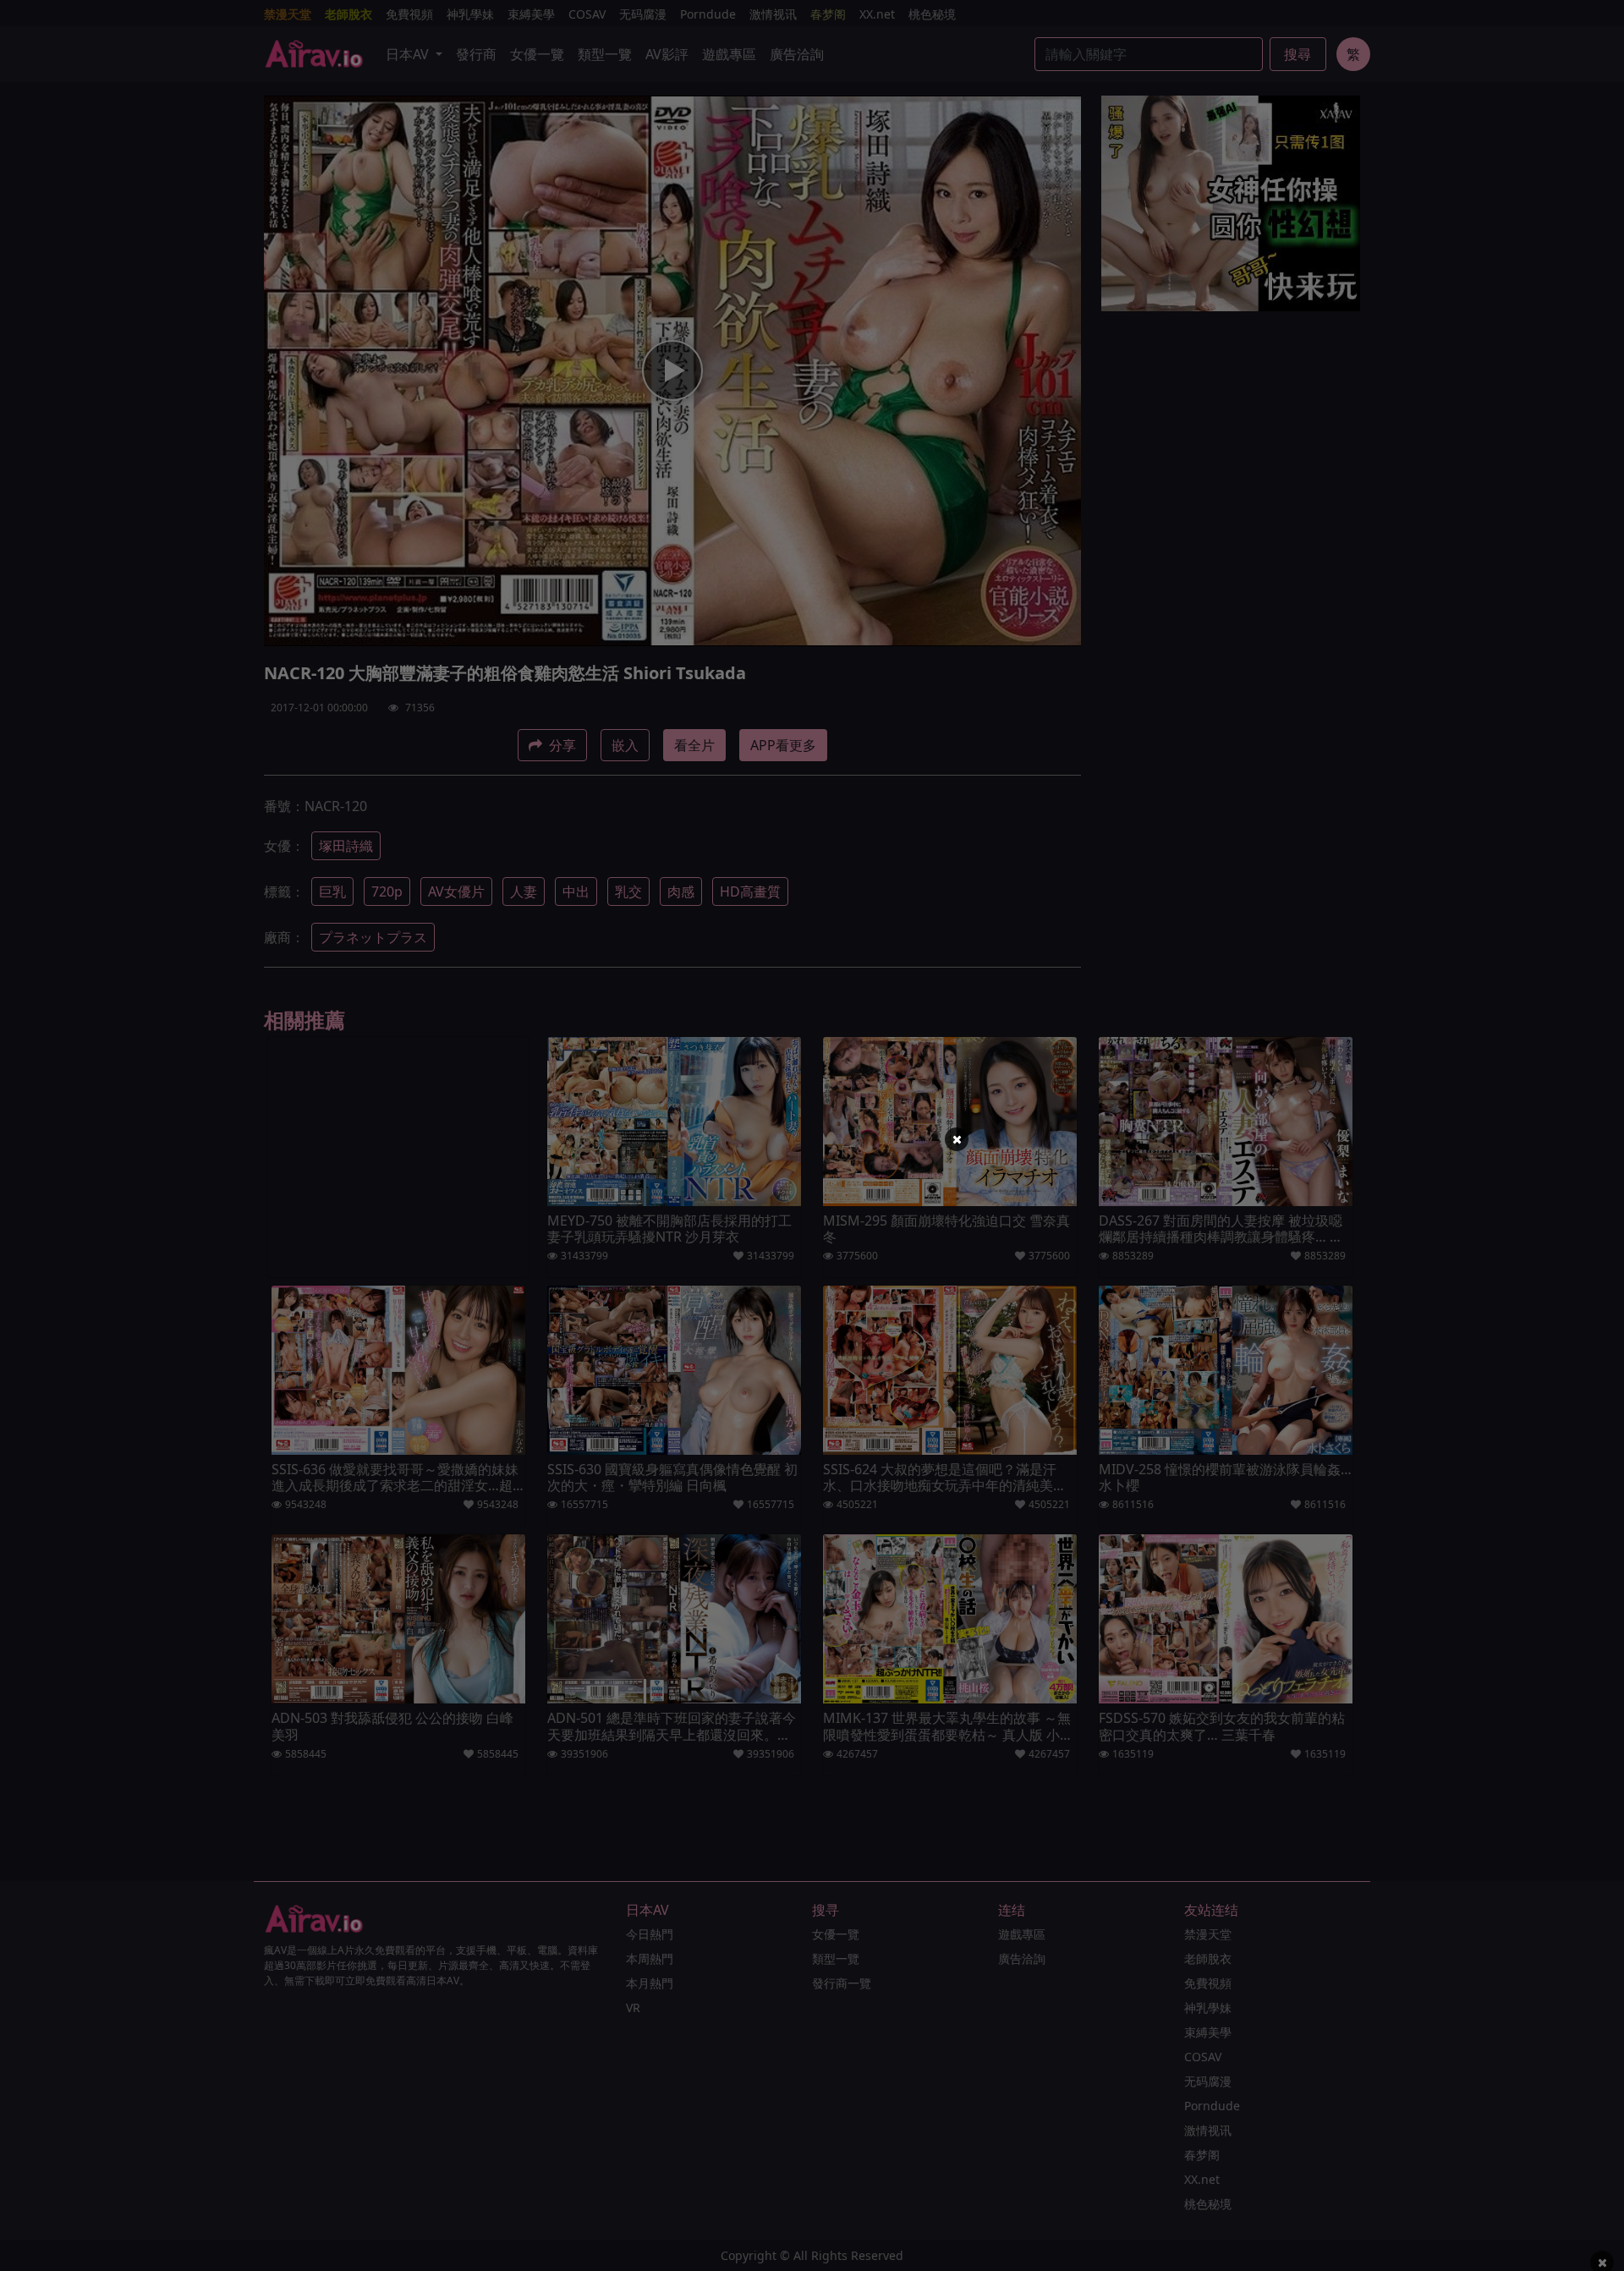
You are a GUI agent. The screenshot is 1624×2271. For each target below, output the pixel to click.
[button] (957, 1139)
